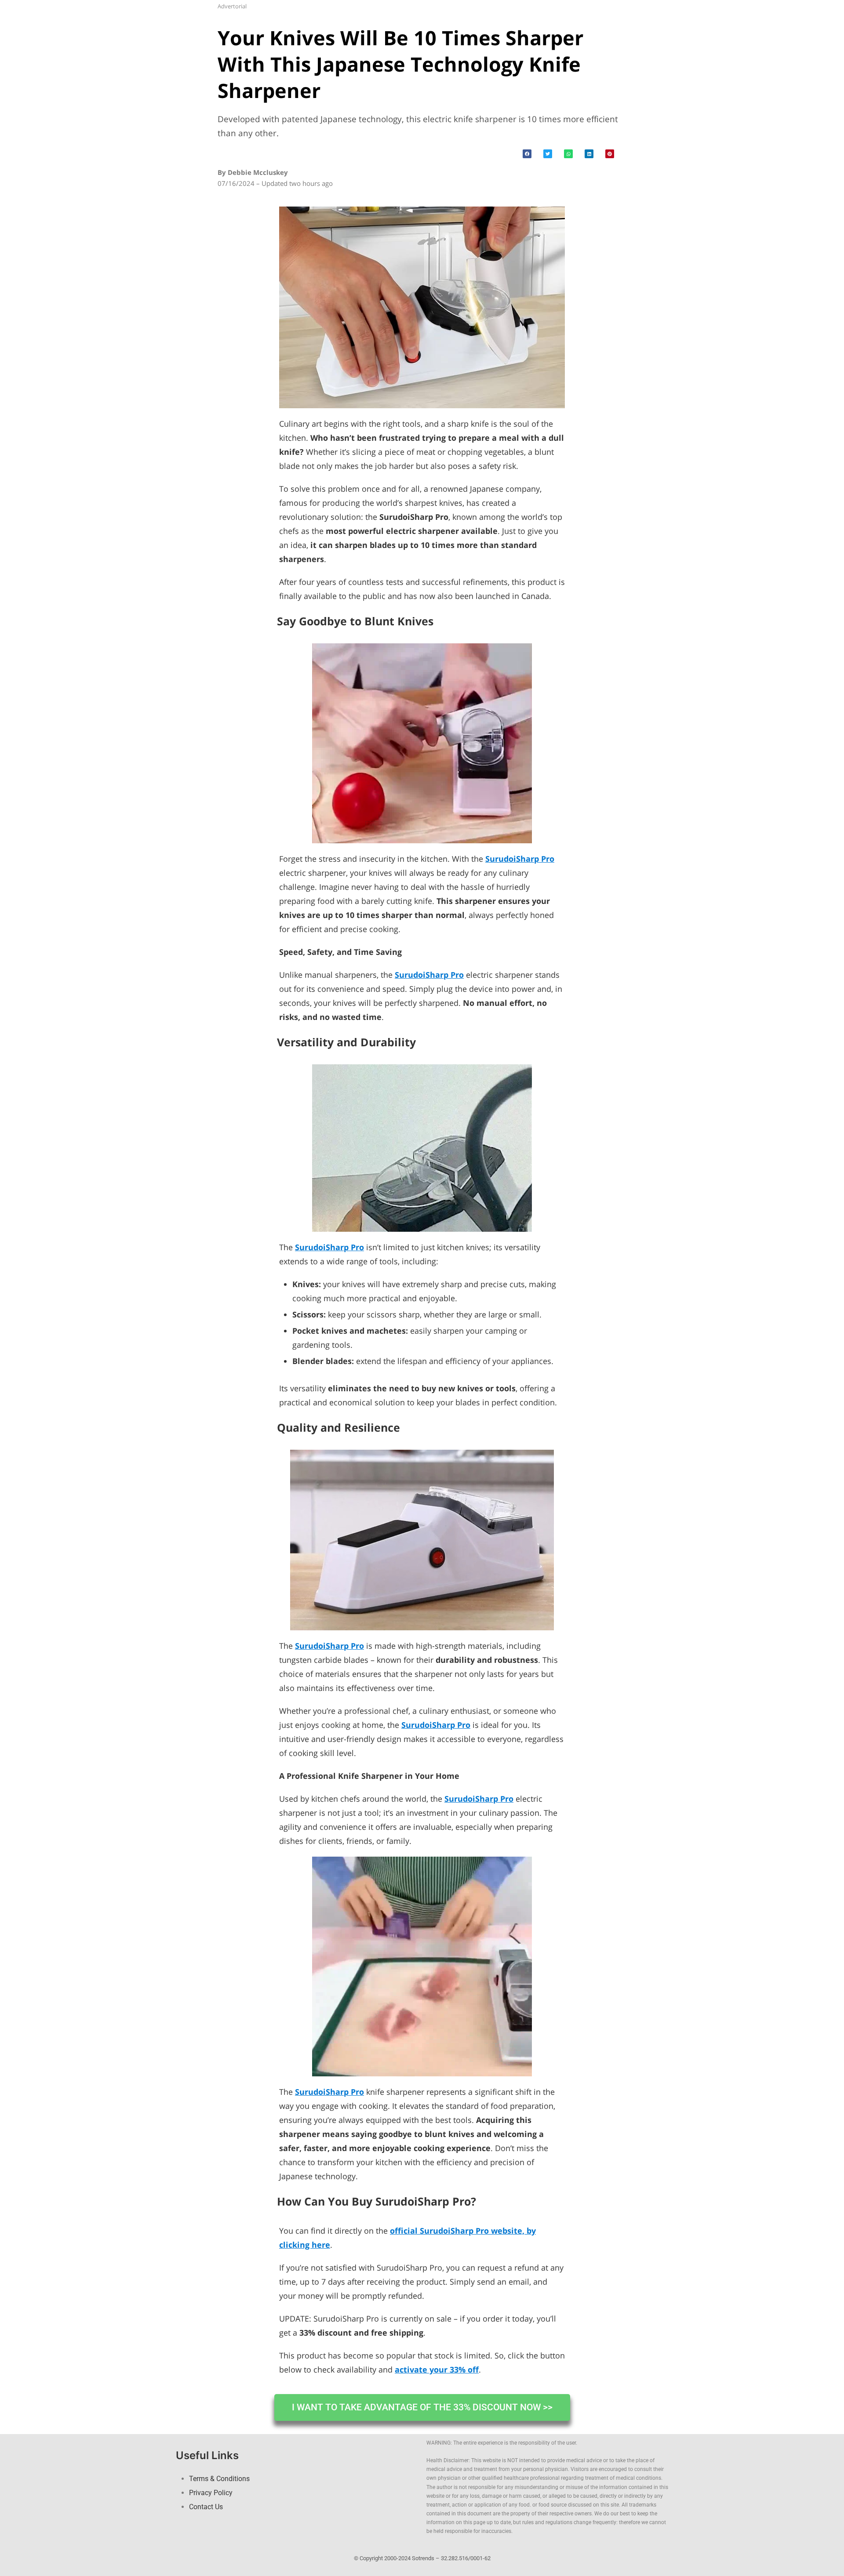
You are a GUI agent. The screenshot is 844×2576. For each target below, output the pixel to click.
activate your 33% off (437, 2369)
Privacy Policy (211, 2493)
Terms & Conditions (219, 2479)
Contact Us (206, 2507)
